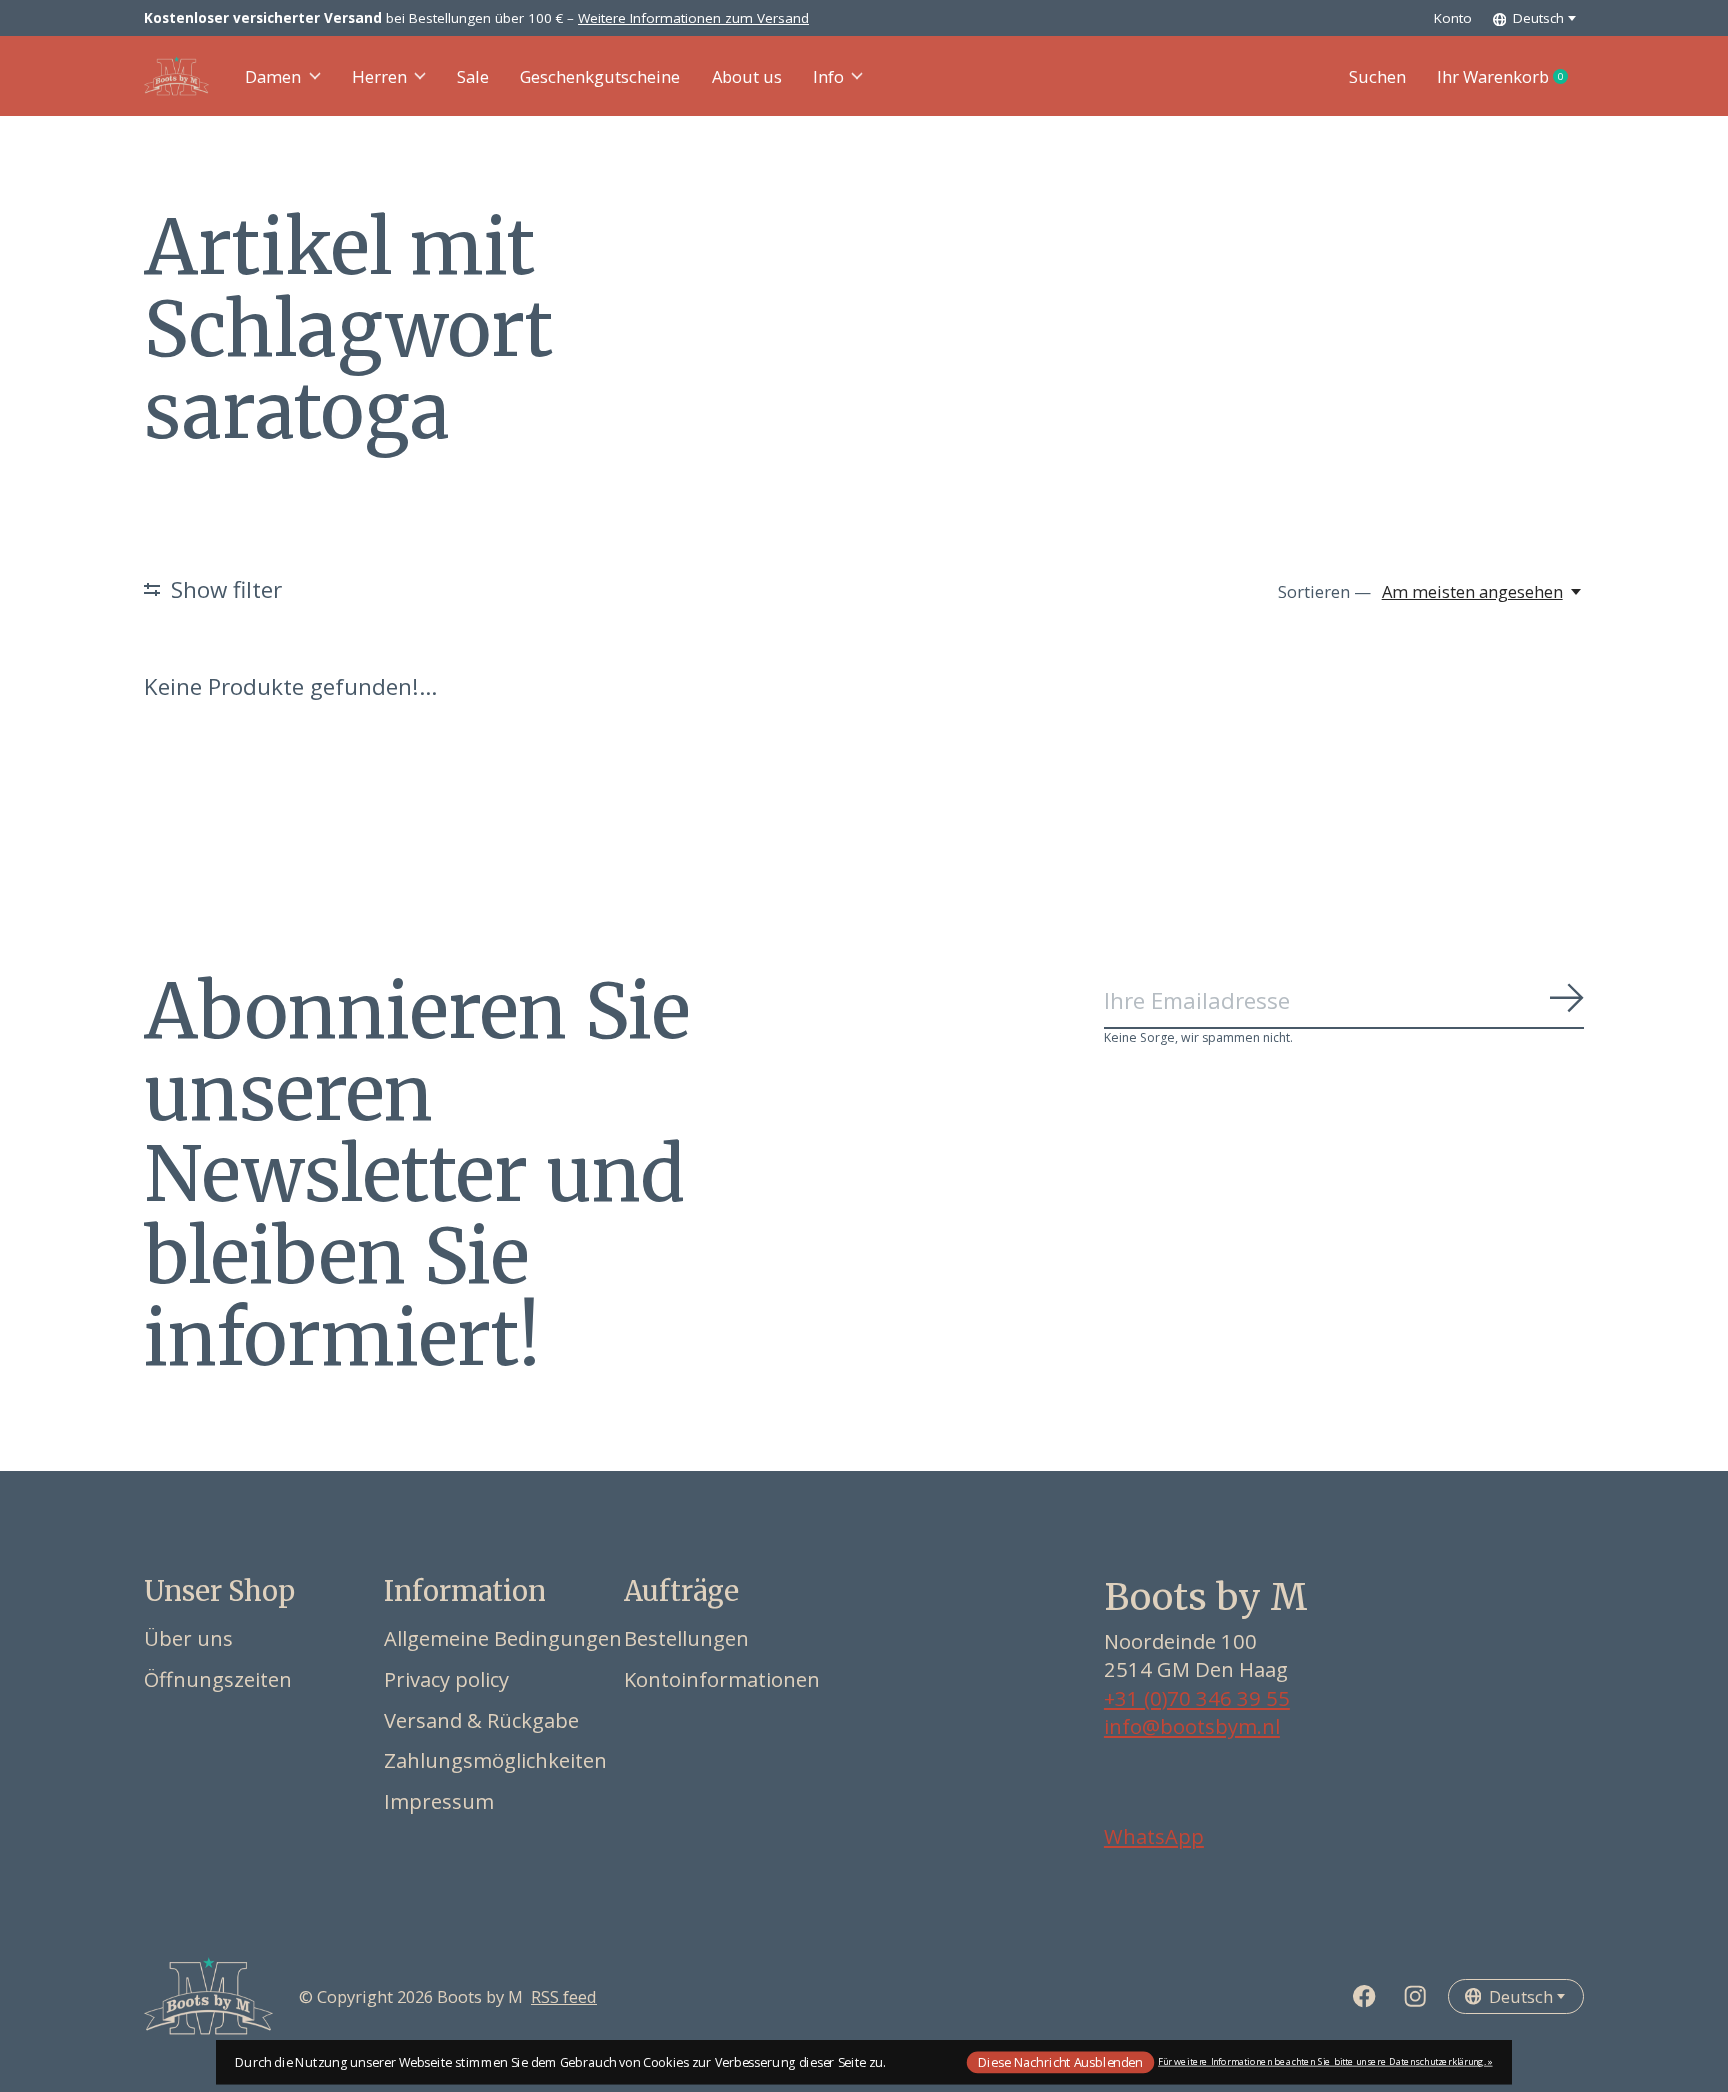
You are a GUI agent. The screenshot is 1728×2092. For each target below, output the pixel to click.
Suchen (1377, 76)
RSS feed (564, 1996)
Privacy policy (446, 1679)
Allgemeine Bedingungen (503, 1638)
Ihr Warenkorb (1510, 77)
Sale (473, 76)
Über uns (188, 1638)
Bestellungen (686, 1638)
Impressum (439, 1801)
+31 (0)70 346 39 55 (1197, 1698)
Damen (273, 76)
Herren (379, 76)
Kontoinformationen (722, 1679)
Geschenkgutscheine (600, 76)
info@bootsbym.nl (1192, 1726)
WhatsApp (1154, 1836)
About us (747, 76)
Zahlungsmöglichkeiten (495, 1760)
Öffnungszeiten (218, 1679)
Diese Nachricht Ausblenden (1060, 2061)
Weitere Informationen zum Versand (693, 18)
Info (828, 76)
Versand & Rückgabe (481, 1720)
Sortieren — (1324, 591)
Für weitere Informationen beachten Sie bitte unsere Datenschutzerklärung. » (1325, 2061)
